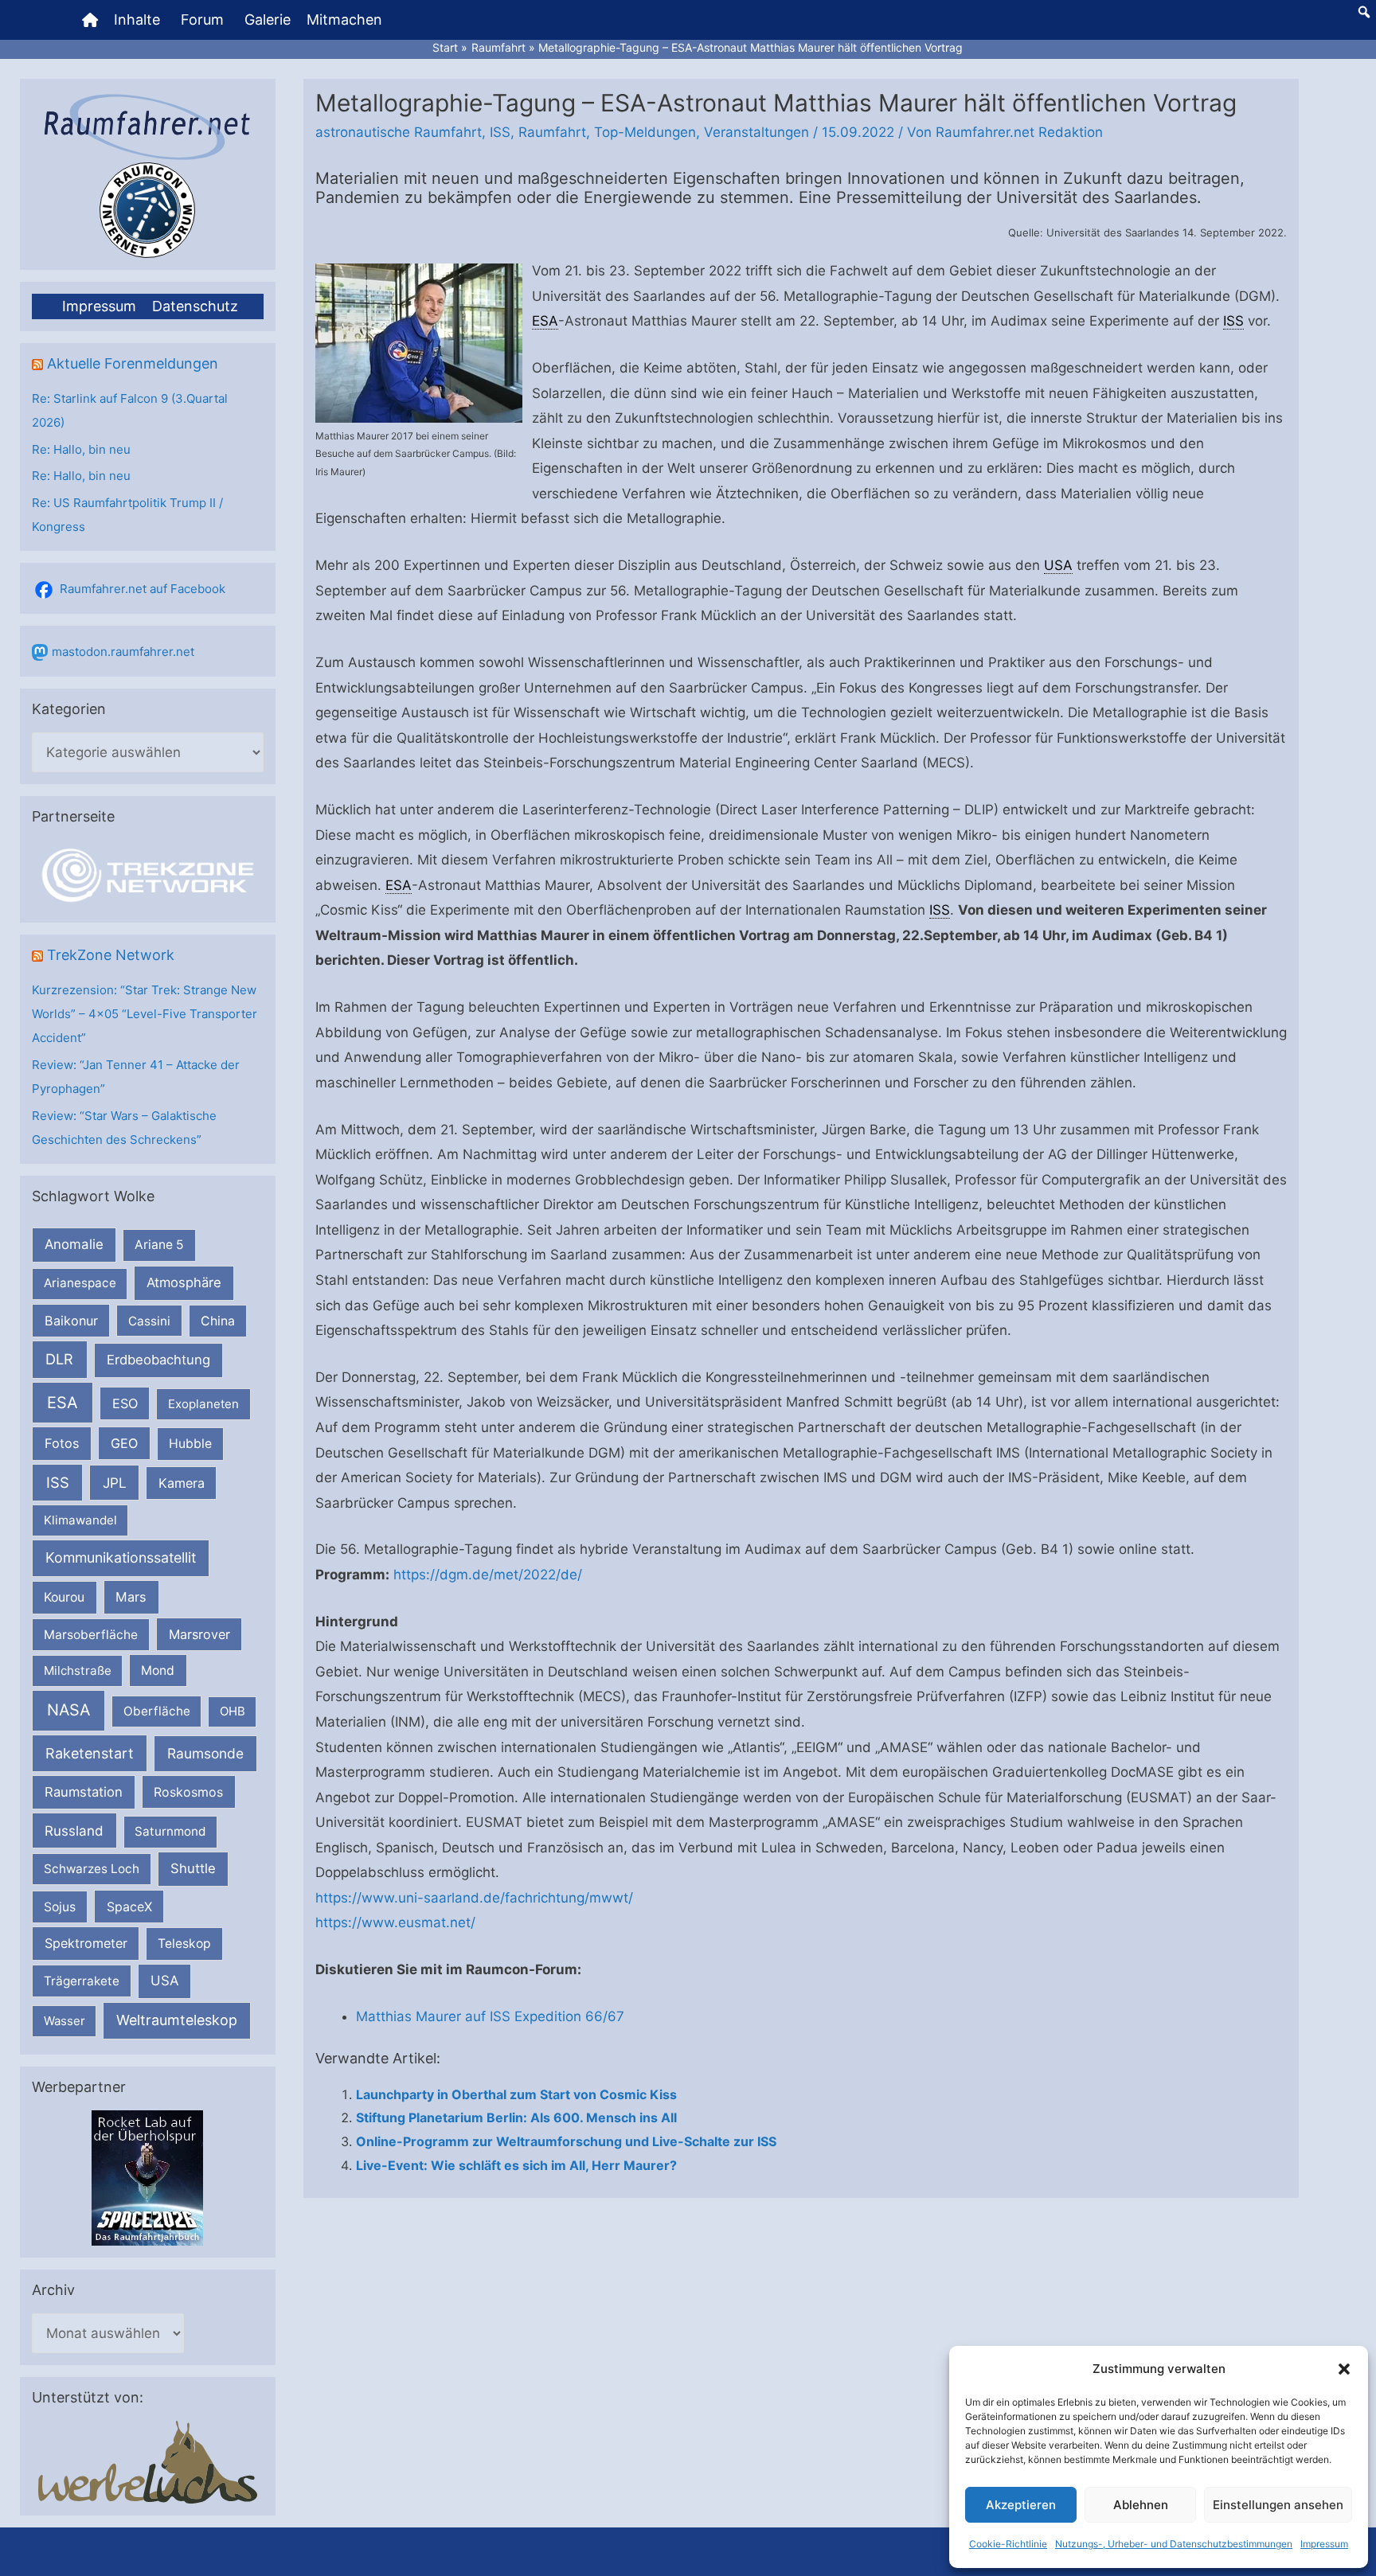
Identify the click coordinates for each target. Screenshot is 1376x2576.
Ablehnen (1141, 2505)
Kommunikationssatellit (121, 1557)
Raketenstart (90, 1753)
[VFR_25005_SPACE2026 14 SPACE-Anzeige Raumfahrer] (147, 2177)
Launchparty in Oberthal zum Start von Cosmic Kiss (516, 2094)
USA (164, 1981)
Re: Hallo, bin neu (81, 449)
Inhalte (137, 20)
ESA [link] (545, 321)
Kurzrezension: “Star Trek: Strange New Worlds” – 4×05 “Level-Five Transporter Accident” (145, 1014)
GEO (124, 1443)
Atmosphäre (184, 1282)
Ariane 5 (159, 1245)
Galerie (268, 20)
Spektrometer (86, 1943)
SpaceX (129, 1907)
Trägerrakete (82, 1981)
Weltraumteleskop (177, 2020)
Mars (131, 1597)
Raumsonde (205, 1753)
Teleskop (184, 1944)
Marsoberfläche (91, 1635)
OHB (233, 1711)
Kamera (182, 1483)
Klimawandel (80, 1520)
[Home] (90, 20)
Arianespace (80, 1283)
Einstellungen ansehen (1278, 2505)
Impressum (1324, 2544)
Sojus (60, 1907)
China (218, 1321)
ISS (58, 1482)
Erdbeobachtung (158, 1360)
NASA (68, 1710)
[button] (1344, 2369)
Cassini (149, 1321)
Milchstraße (78, 1670)
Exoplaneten (203, 1404)
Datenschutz (195, 306)
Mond (158, 1670)
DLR (59, 1359)
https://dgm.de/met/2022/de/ (488, 1575)
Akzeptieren (1021, 2505)
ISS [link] (1233, 321)
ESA (63, 1403)
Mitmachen (344, 20)
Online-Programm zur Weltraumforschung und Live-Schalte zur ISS (566, 2141)
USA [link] (1058, 565)
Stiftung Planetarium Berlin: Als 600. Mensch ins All (516, 2117)
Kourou (64, 1597)
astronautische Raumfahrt (399, 132)
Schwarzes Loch (92, 1869)
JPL (115, 1483)
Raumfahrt (552, 132)
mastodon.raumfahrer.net (123, 652)
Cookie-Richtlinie (1008, 2544)
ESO (125, 1403)
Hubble (190, 1444)
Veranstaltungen (756, 132)
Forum (202, 20)
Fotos (62, 1443)
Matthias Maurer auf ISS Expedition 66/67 (490, 2016)
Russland (74, 1831)
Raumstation (84, 1792)
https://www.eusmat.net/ (395, 1922)
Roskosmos (188, 1792)
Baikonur (71, 1321)
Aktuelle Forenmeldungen (133, 363)
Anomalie (74, 1244)
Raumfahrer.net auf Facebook (143, 589)
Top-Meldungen (645, 132)
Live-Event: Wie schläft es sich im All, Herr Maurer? (516, 2165)
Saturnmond (170, 1831)
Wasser (64, 2021)
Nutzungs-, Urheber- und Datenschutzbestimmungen (1174, 2544)
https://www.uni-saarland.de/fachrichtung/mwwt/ (474, 1898)
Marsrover (199, 1634)
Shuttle (193, 1868)
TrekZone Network (111, 955)
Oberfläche (157, 1711)
